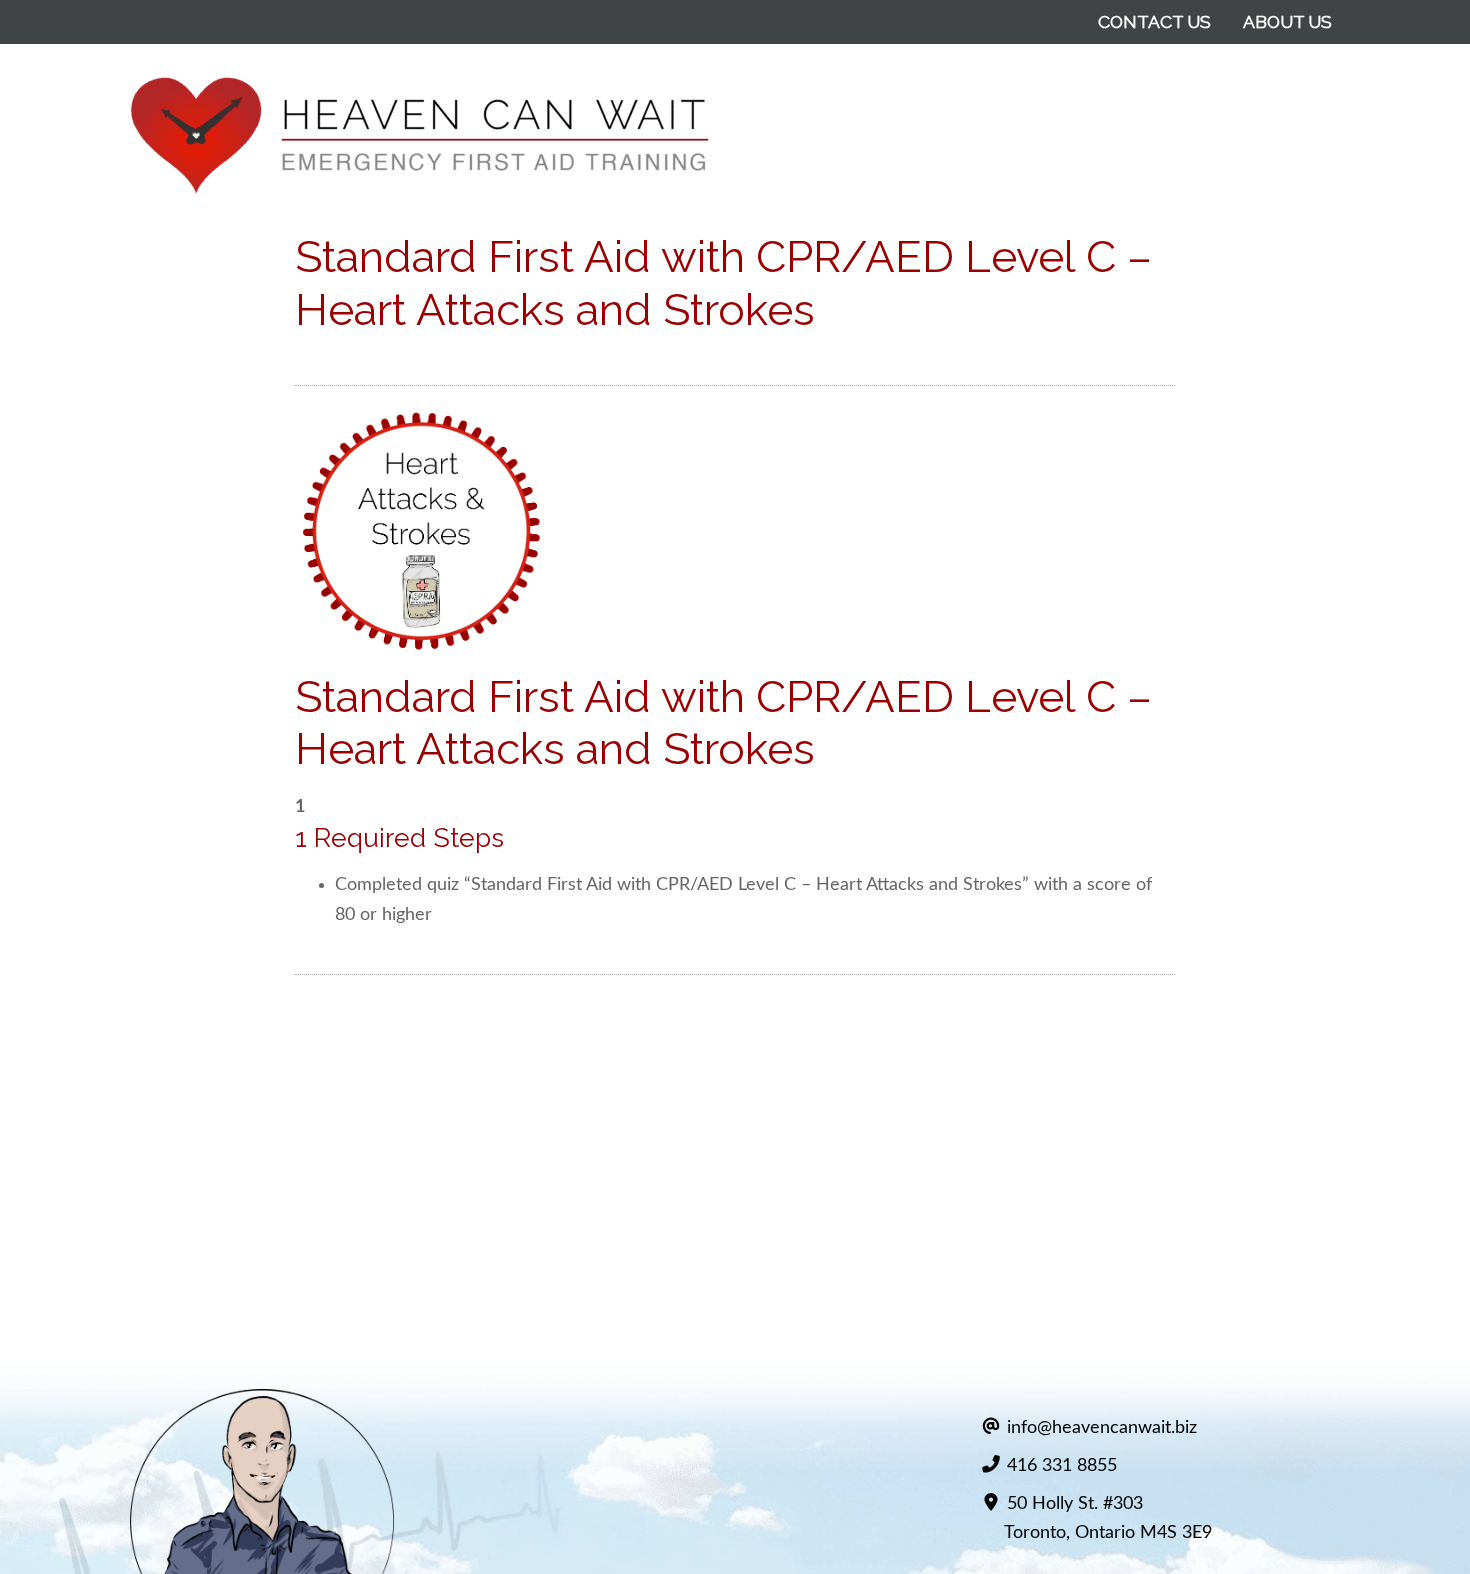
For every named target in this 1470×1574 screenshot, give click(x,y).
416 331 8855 (1062, 1465)
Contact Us (1154, 21)
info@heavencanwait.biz (1102, 1427)
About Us (1287, 21)
